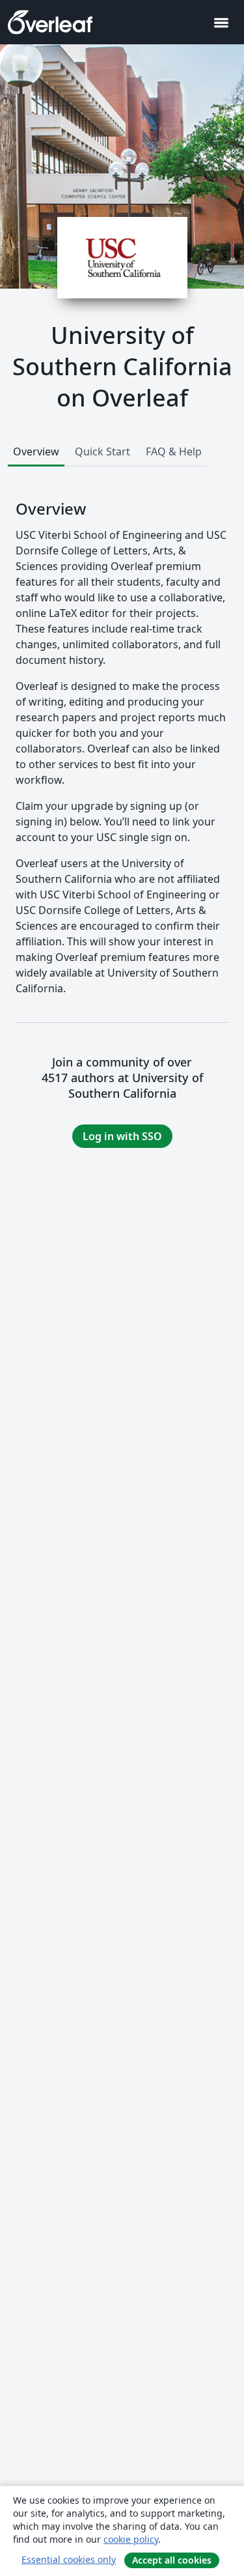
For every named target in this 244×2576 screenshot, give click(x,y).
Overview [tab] (36, 451)
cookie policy (131, 2539)
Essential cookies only (69, 2559)
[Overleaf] (50, 22)
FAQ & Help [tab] (174, 451)
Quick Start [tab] (102, 451)
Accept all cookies (172, 2560)
